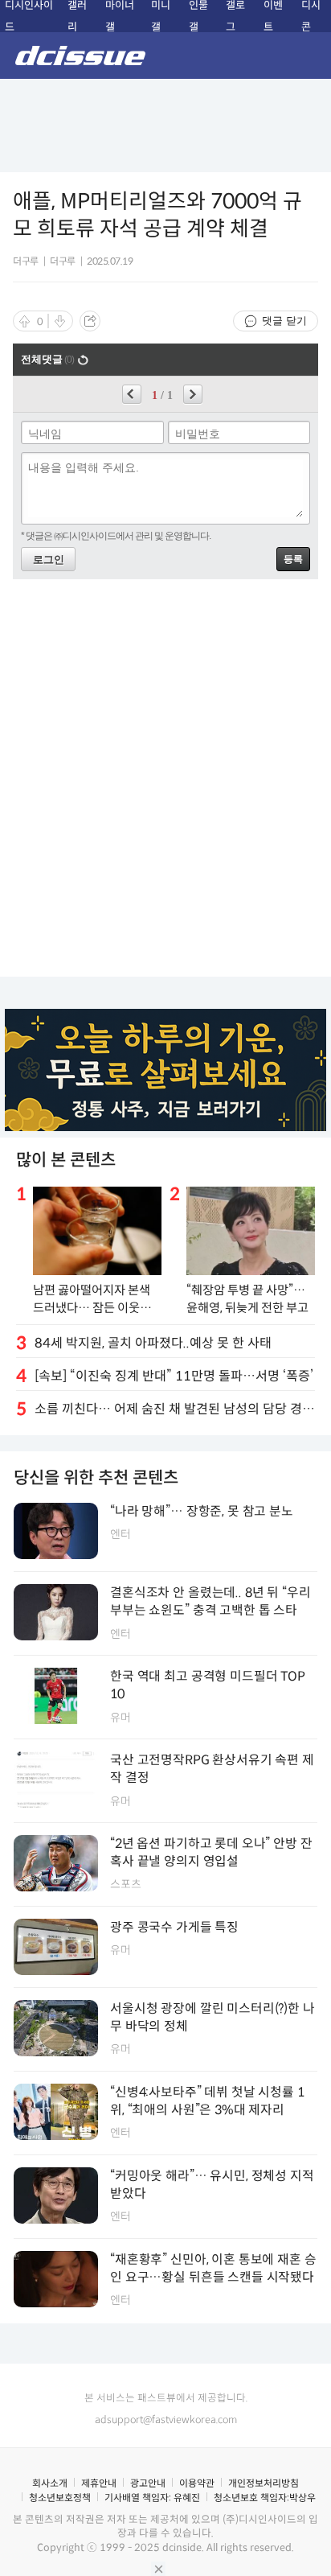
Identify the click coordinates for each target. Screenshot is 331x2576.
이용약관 (197, 2483)
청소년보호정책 (60, 2498)
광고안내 (148, 2483)
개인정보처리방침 (264, 2483)
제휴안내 (99, 2483)
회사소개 (50, 2483)
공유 (90, 321)
